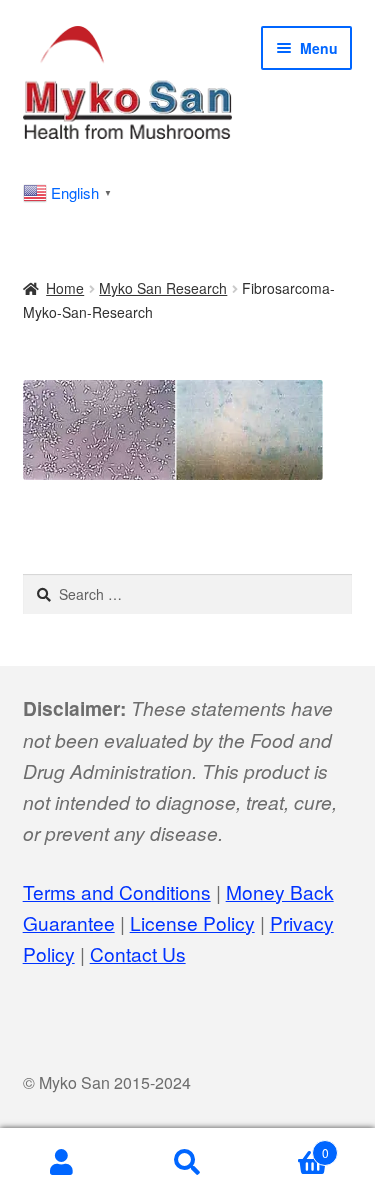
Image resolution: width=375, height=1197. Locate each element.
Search (187, 1163)
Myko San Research (163, 288)
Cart (289, 1145)
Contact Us (138, 953)
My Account (62, 1163)
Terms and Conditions (117, 891)
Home (65, 288)
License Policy (192, 922)
